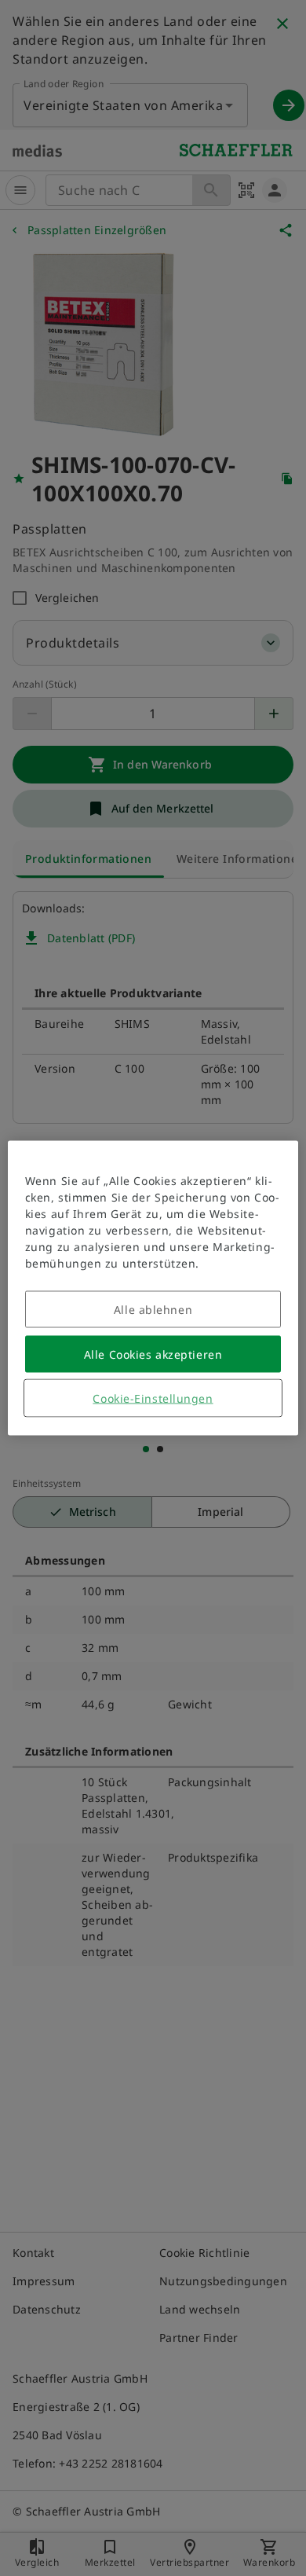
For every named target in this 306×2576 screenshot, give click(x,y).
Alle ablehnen (153, 1310)
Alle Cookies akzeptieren (153, 1354)
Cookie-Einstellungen (153, 1398)
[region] (153, 1288)
